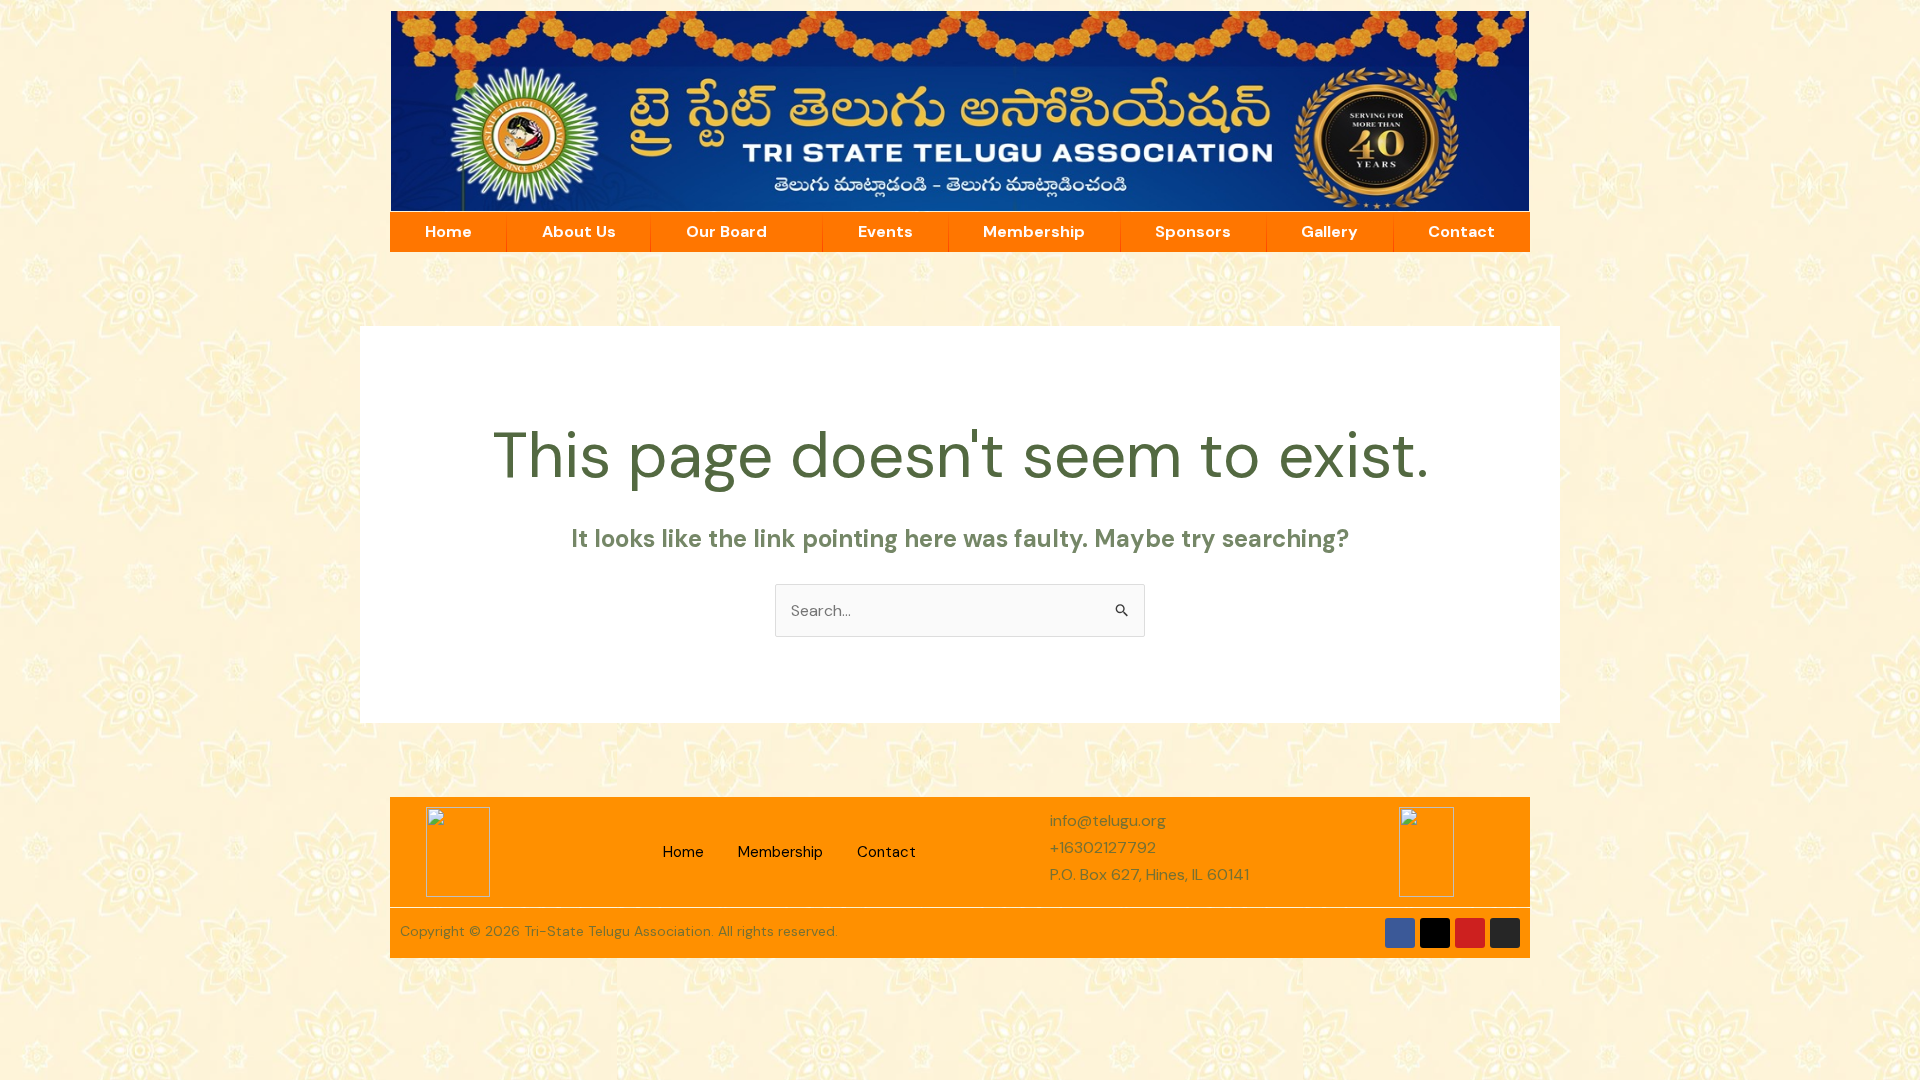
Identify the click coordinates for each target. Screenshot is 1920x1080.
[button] (736, 232)
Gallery (1329, 231)
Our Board (726, 231)
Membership (1034, 231)
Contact (1461, 231)
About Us (579, 231)
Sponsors (1193, 231)
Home (448, 231)
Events (885, 231)
